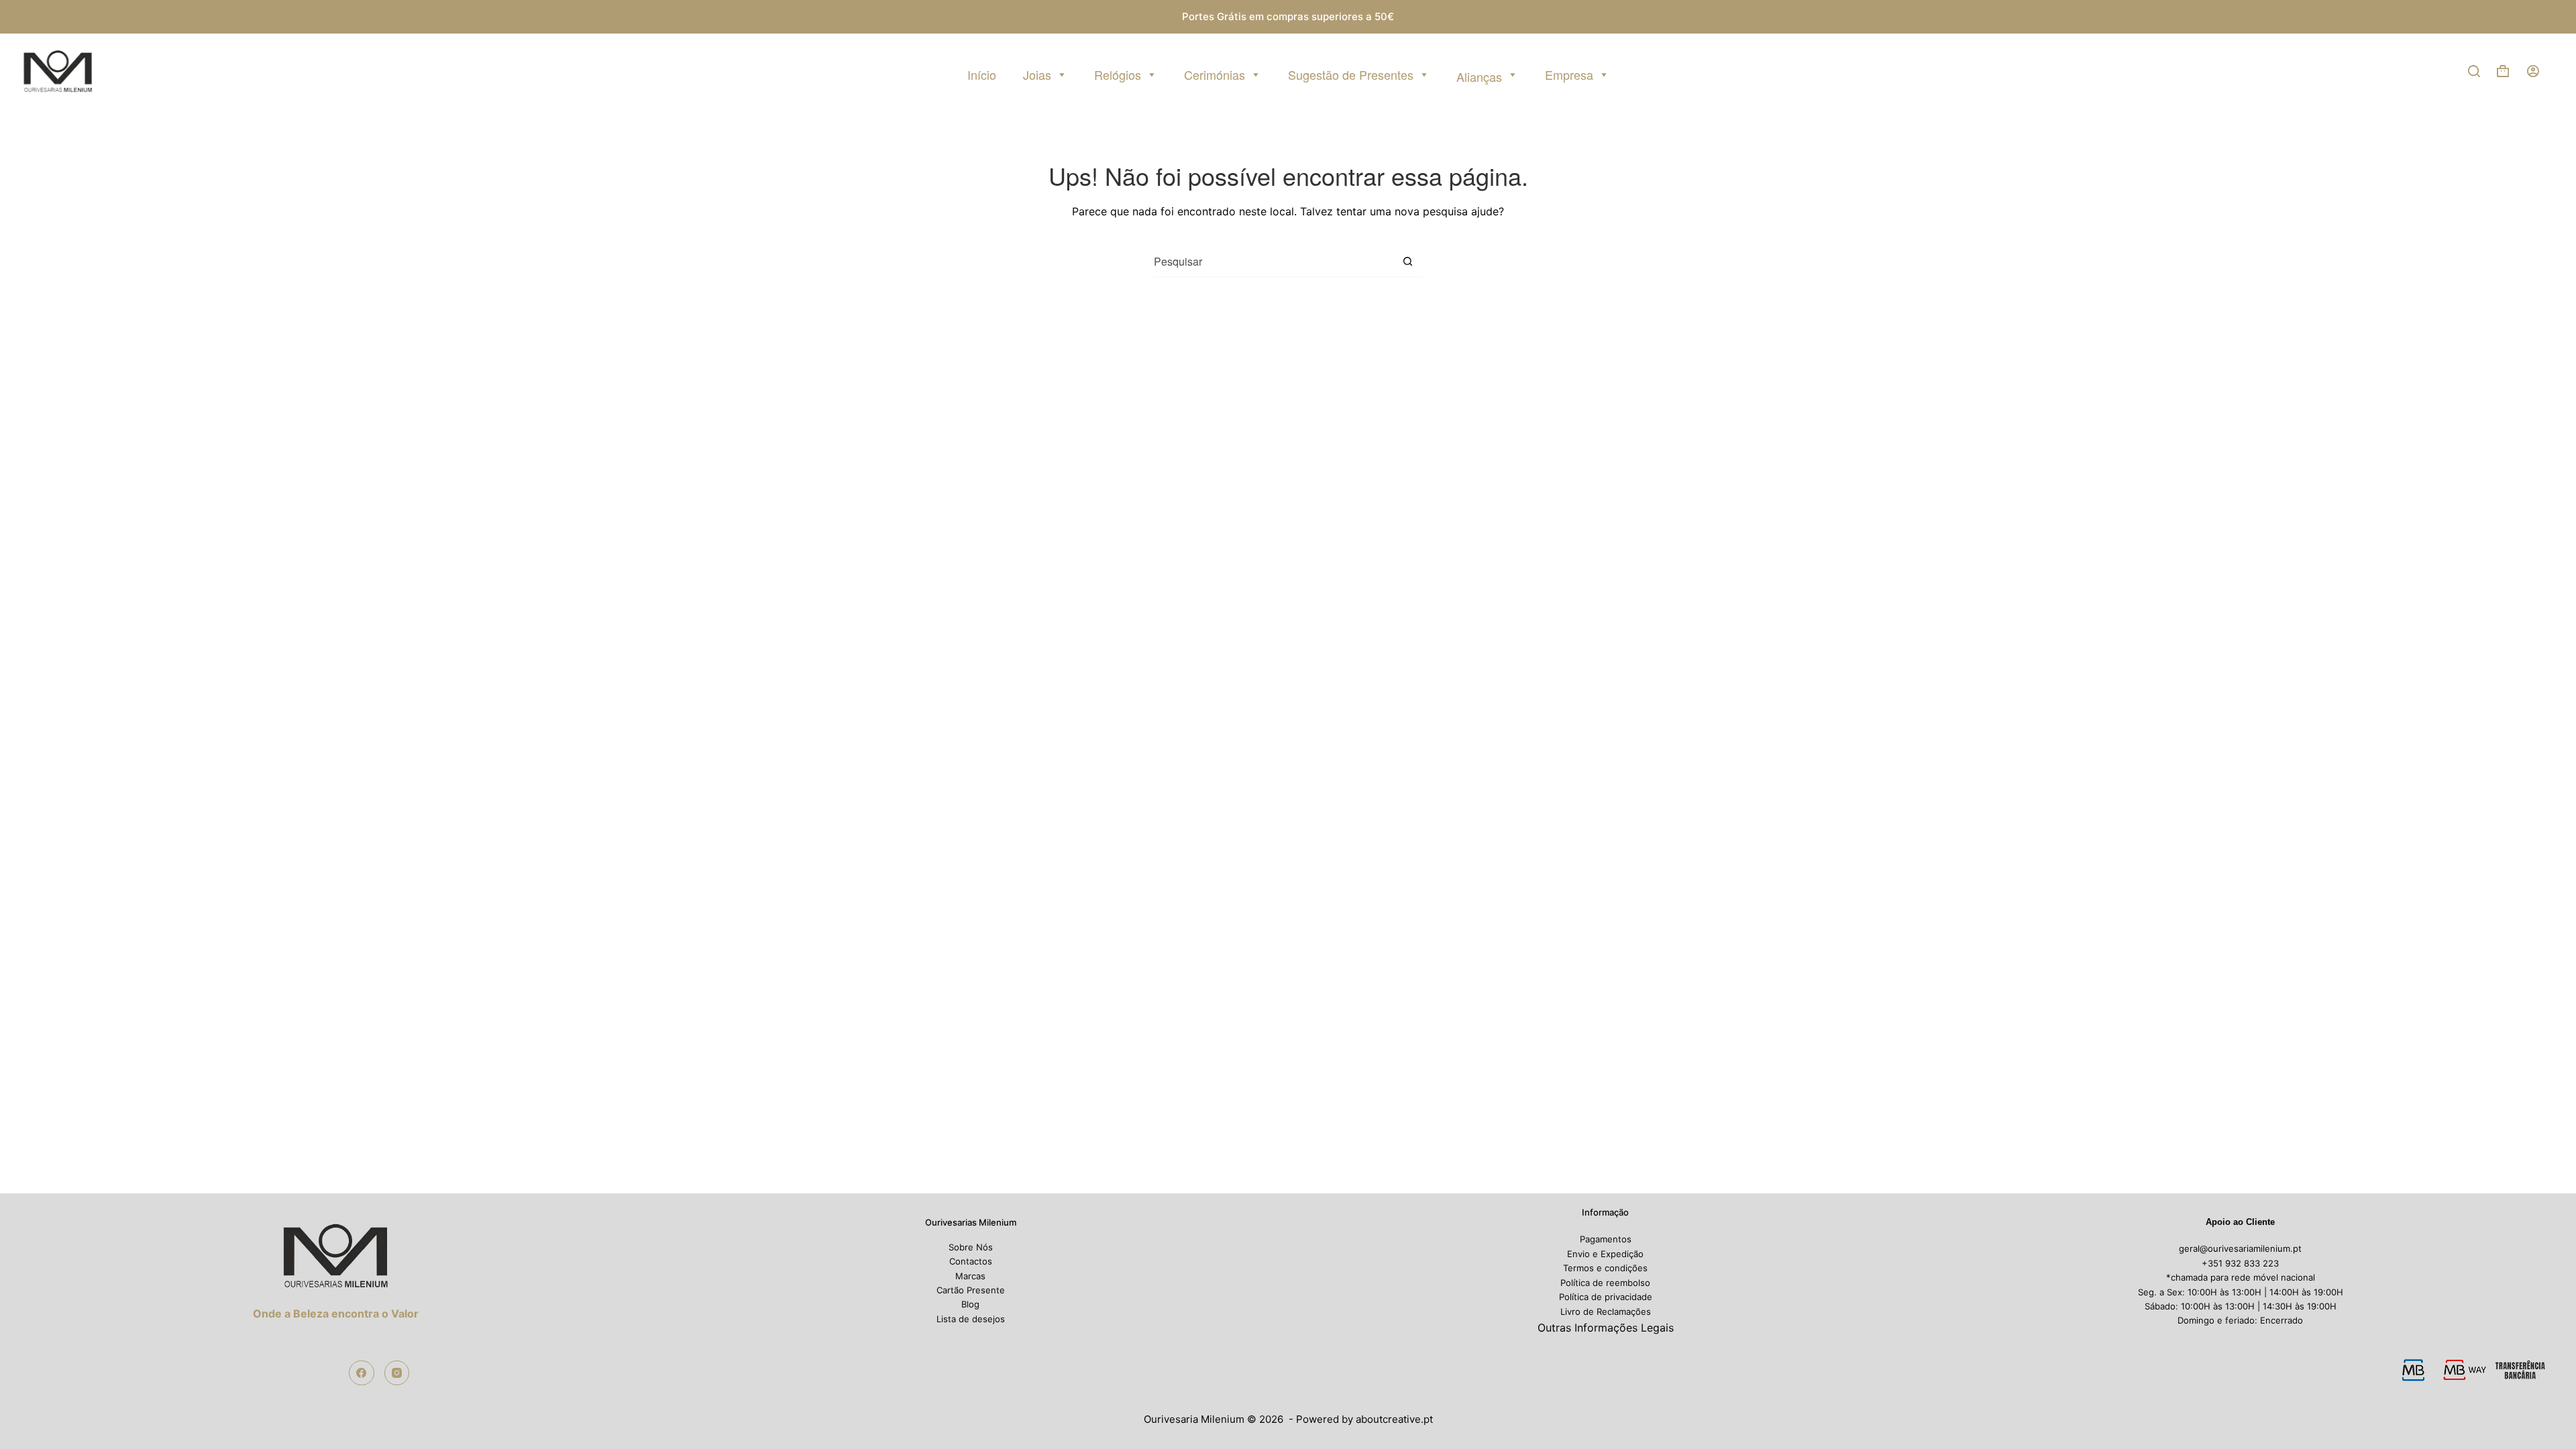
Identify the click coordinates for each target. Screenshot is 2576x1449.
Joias (1037, 74)
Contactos (971, 1261)
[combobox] (1273, 261)
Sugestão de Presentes (1351, 74)
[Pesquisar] (2474, 71)
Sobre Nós (971, 1247)
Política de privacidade (1606, 1297)
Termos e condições (1605, 1268)
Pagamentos (1606, 1239)
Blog (970, 1304)
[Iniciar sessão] (2533, 71)
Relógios (1118, 74)
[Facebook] (362, 1373)
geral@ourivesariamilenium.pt (2240, 1248)
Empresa (1569, 74)
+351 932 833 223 (2240, 1263)
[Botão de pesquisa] (1407, 262)
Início (982, 74)
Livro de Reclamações (1606, 1311)
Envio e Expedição (1605, 1254)
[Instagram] (397, 1373)
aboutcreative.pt (1394, 1419)
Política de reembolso (1605, 1283)
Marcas (970, 1276)
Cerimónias (1215, 74)
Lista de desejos (971, 1319)
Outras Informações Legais (1606, 1328)
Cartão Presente (971, 1290)
